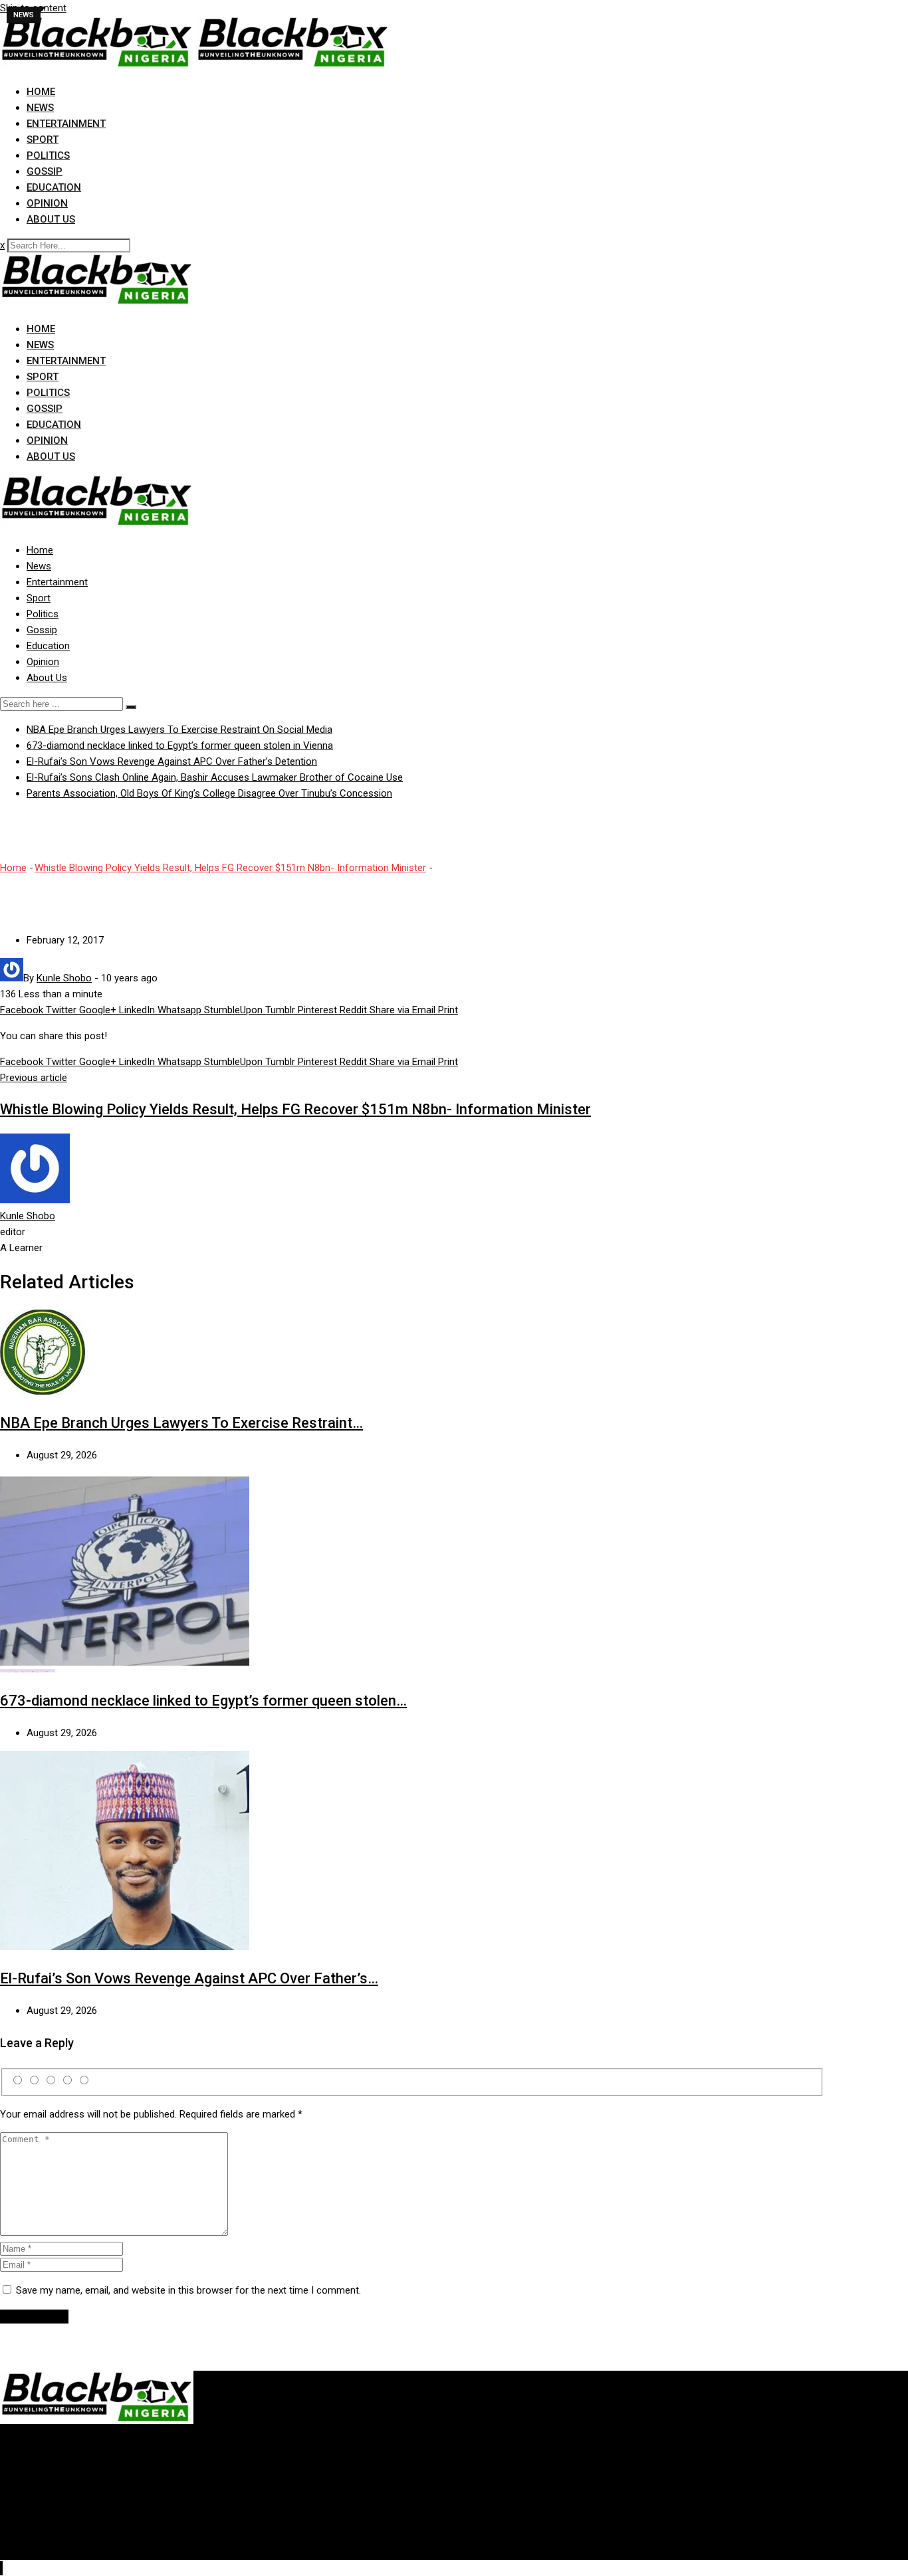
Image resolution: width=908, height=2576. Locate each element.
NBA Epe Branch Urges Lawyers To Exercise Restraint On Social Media (179, 730)
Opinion (47, 203)
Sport (43, 140)
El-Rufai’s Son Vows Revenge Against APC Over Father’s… (189, 1978)
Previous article (34, 1078)
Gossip (45, 171)
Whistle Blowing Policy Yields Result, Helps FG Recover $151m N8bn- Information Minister (230, 868)
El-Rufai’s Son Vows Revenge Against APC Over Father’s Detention (172, 761)
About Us (51, 219)
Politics (48, 155)
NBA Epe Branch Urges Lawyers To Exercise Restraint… (181, 1423)
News (40, 108)
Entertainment (66, 124)
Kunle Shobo (28, 1216)
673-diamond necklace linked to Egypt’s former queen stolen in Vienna (180, 745)
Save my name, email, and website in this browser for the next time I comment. (188, 2290)
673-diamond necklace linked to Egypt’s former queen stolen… (203, 1701)
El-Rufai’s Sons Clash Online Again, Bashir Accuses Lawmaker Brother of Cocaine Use (215, 777)
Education (54, 187)
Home (41, 92)
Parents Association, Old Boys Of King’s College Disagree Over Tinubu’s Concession (209, 793)
